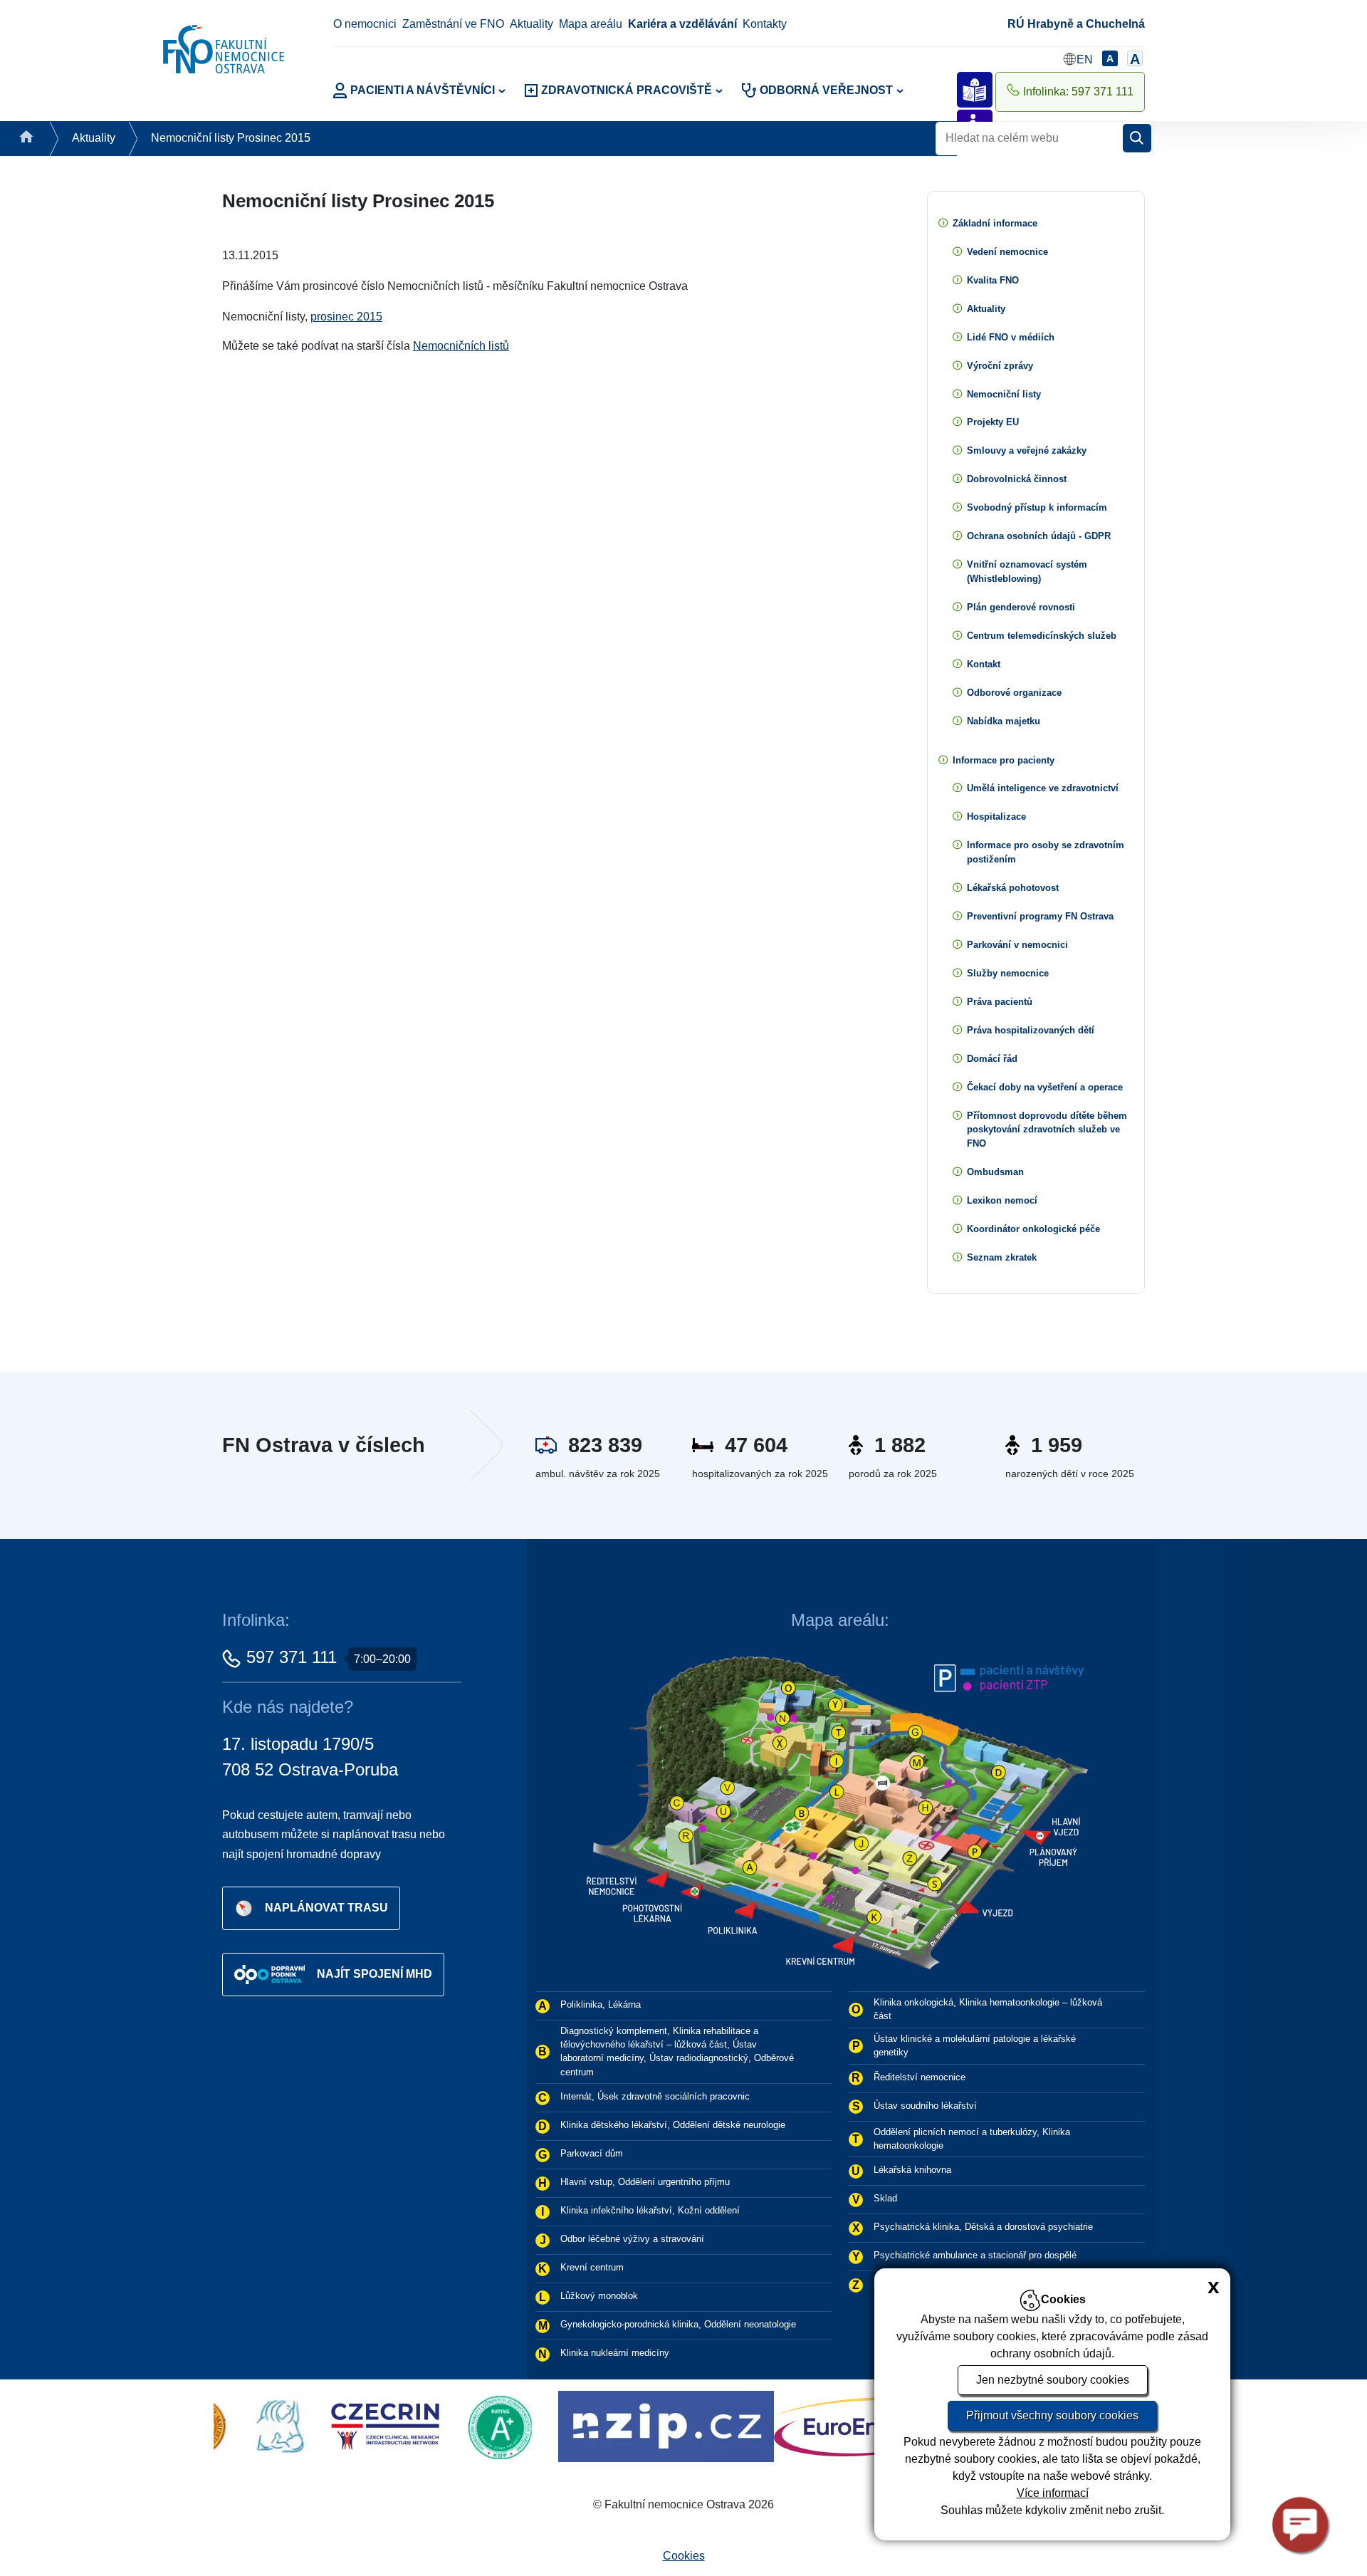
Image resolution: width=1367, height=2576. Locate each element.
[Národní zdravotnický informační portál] (482, 2426)
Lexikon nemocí (1002, 1200)
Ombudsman (995, 1172)
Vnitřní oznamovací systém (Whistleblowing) (1027, 572)
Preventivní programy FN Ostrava (1040, 916)
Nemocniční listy (1004, 394)
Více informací (1053, 2493)
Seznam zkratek (1002, 1257)
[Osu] (866, 2426)
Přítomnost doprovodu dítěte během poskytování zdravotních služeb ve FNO (1047, 1130)
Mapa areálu (591, 24)
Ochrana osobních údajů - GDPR (1039, 536)
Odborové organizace (1014, 693)
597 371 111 (292, 1657)
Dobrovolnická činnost (1017, 479)
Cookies (684, 2556)
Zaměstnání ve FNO (453, 24)
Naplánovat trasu (326, 1907)
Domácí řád (992, 1059)
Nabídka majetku (1004, 721)
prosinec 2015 (346, 317)
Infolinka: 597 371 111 (1078, 92)
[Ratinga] (320, 2426)
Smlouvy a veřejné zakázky (1027, 450)
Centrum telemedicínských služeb (1042, 636)
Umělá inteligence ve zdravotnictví (1043, 788)
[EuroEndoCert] (695, 2426)
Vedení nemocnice (1007, 252)
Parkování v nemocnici (1017, 945)
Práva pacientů (1000, 1002)
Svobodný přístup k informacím (1037, 507)
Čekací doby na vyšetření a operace (1045, 1087)
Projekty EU (993, 422)
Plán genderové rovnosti (1021, 607)
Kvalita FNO (993, 280)
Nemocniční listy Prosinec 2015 (231, 138)
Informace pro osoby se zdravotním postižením (1046, 852)
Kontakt (984, 664)
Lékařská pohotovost (1013, 888)
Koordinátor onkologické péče (1033, 1229)
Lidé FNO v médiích (1011, 337)
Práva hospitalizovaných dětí (1031, 1030)
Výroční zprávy (1000, 366)
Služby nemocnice (1008, 973)
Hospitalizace (996, 817)
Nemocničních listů (461, 346)
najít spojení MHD (375, 1973)
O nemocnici (365, 24)
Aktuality (531, 24)
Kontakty (765, 24)
